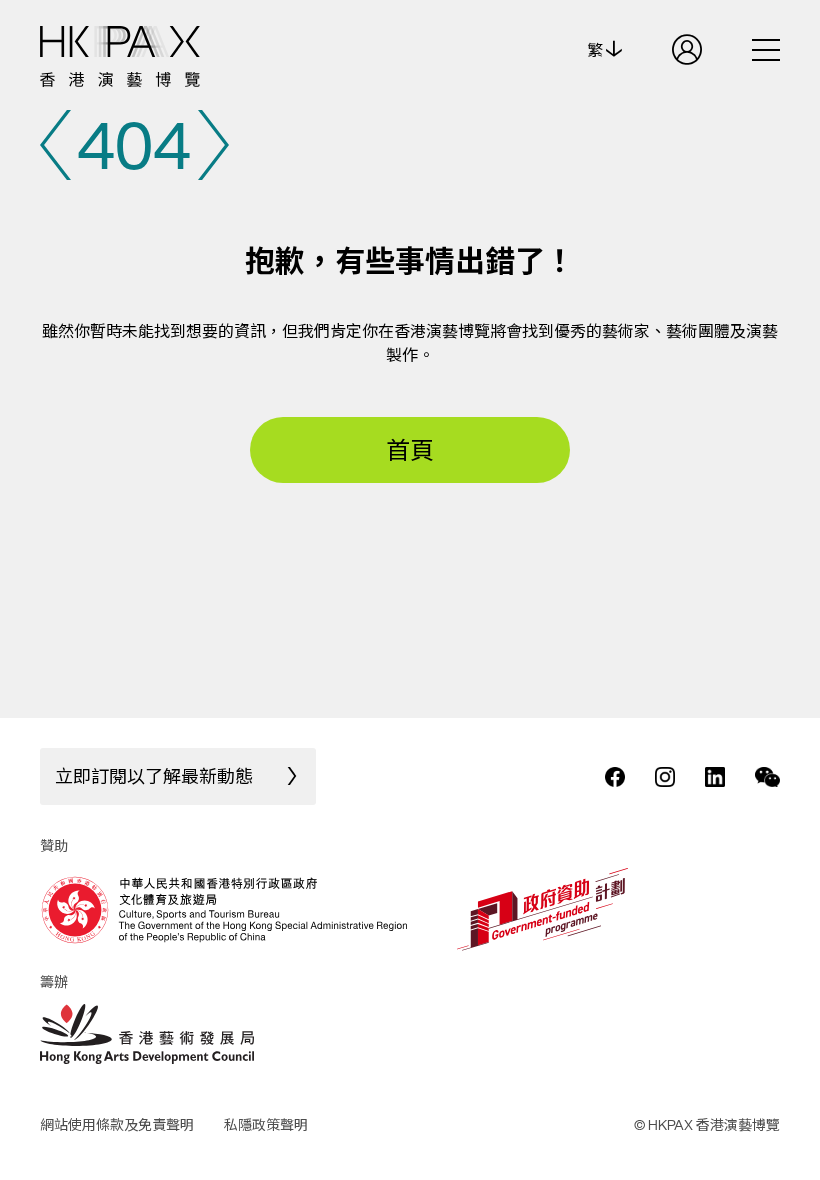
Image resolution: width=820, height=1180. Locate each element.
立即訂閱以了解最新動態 (154, 776)
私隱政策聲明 (266, 1124)
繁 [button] (596, 50)
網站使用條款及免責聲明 (117, 1124)
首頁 (410, 450)
